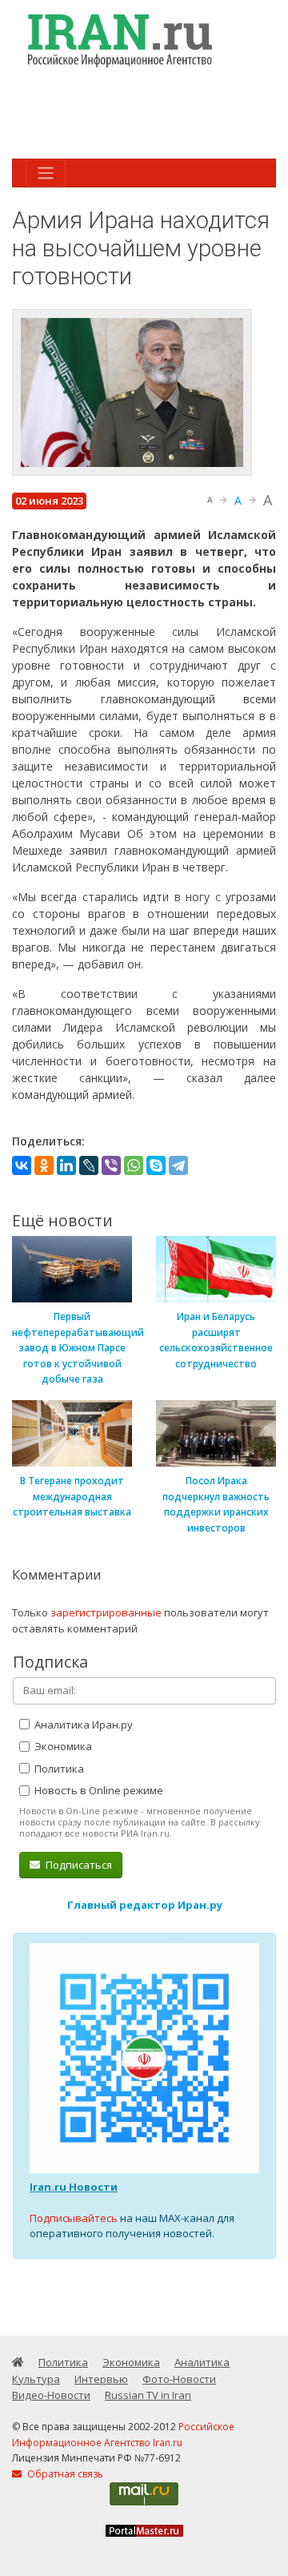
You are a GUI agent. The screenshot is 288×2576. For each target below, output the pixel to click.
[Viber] (111, 1165)
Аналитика (202, 2362)
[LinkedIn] (66, 1165)
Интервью (101, 2379)
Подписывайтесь (74, 2218)
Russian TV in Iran (148, 2395)
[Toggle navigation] (46, 173)
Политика (58, 1769)
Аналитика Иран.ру (82, 1725)
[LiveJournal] (89, 1165)
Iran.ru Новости (74, 2187)
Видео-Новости (51, 2395)
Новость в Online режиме (98, 1790)
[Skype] (156, 1165)
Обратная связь (64, 2474)
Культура (36, 2379)
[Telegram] (178, 1165)
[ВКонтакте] (22, 1165)
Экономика (62, 1746)
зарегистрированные (106, 1612)
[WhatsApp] (134, 1165)
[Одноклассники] (44, 1165)
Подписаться (78, 1865)
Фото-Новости (179, 2379)
